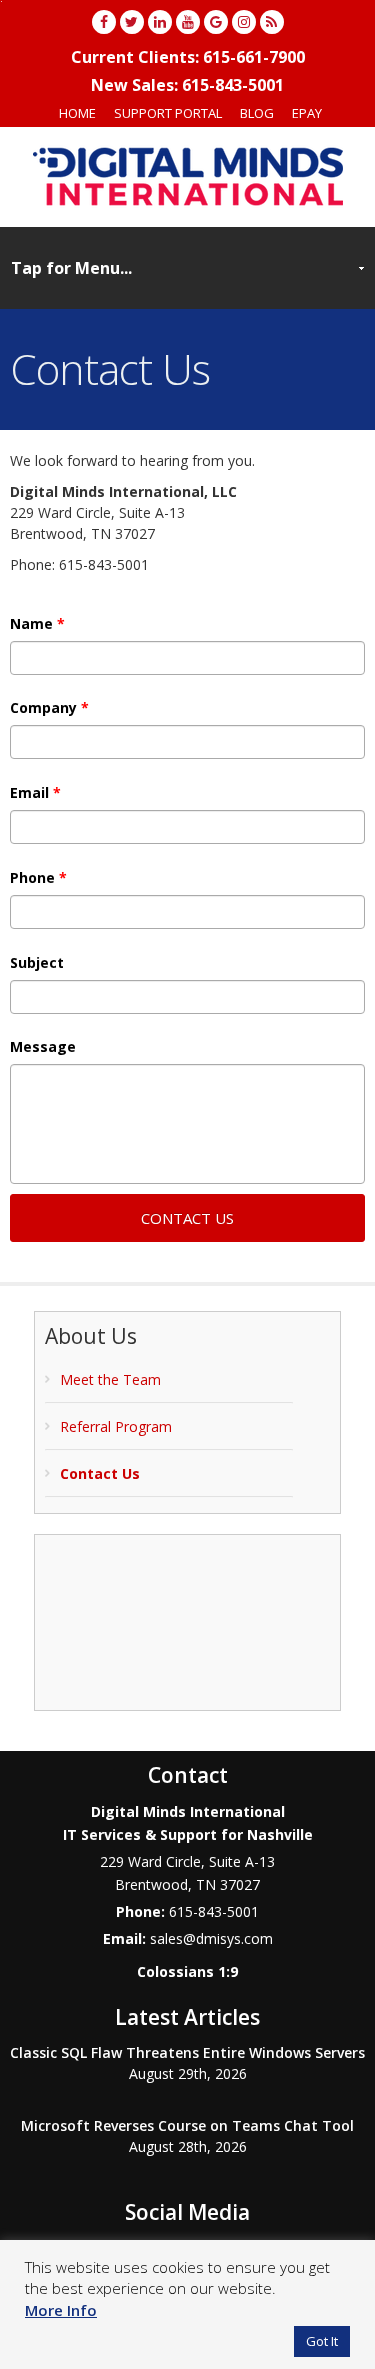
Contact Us (100, 1473)
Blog (257, 113)
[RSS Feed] (272, 21)
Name (37, 624)
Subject (37, 963)
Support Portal (168, 113)
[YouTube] (188, 21)
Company (49, 708)
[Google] (216, 21)
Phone (38, 878)
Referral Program (116, 1426)
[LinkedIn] (160, 21)
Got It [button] (322, 2341)
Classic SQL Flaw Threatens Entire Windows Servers (187, 2052)
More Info (61, 2310)
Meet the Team (110, 1379)
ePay (307, 113)
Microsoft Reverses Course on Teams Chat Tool (187, 2125)
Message (43, 1047)
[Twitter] (132, 21)
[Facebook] (104, 21)
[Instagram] (244, 21)
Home (77, 113)
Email (35, 793)
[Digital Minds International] (188, 176)
